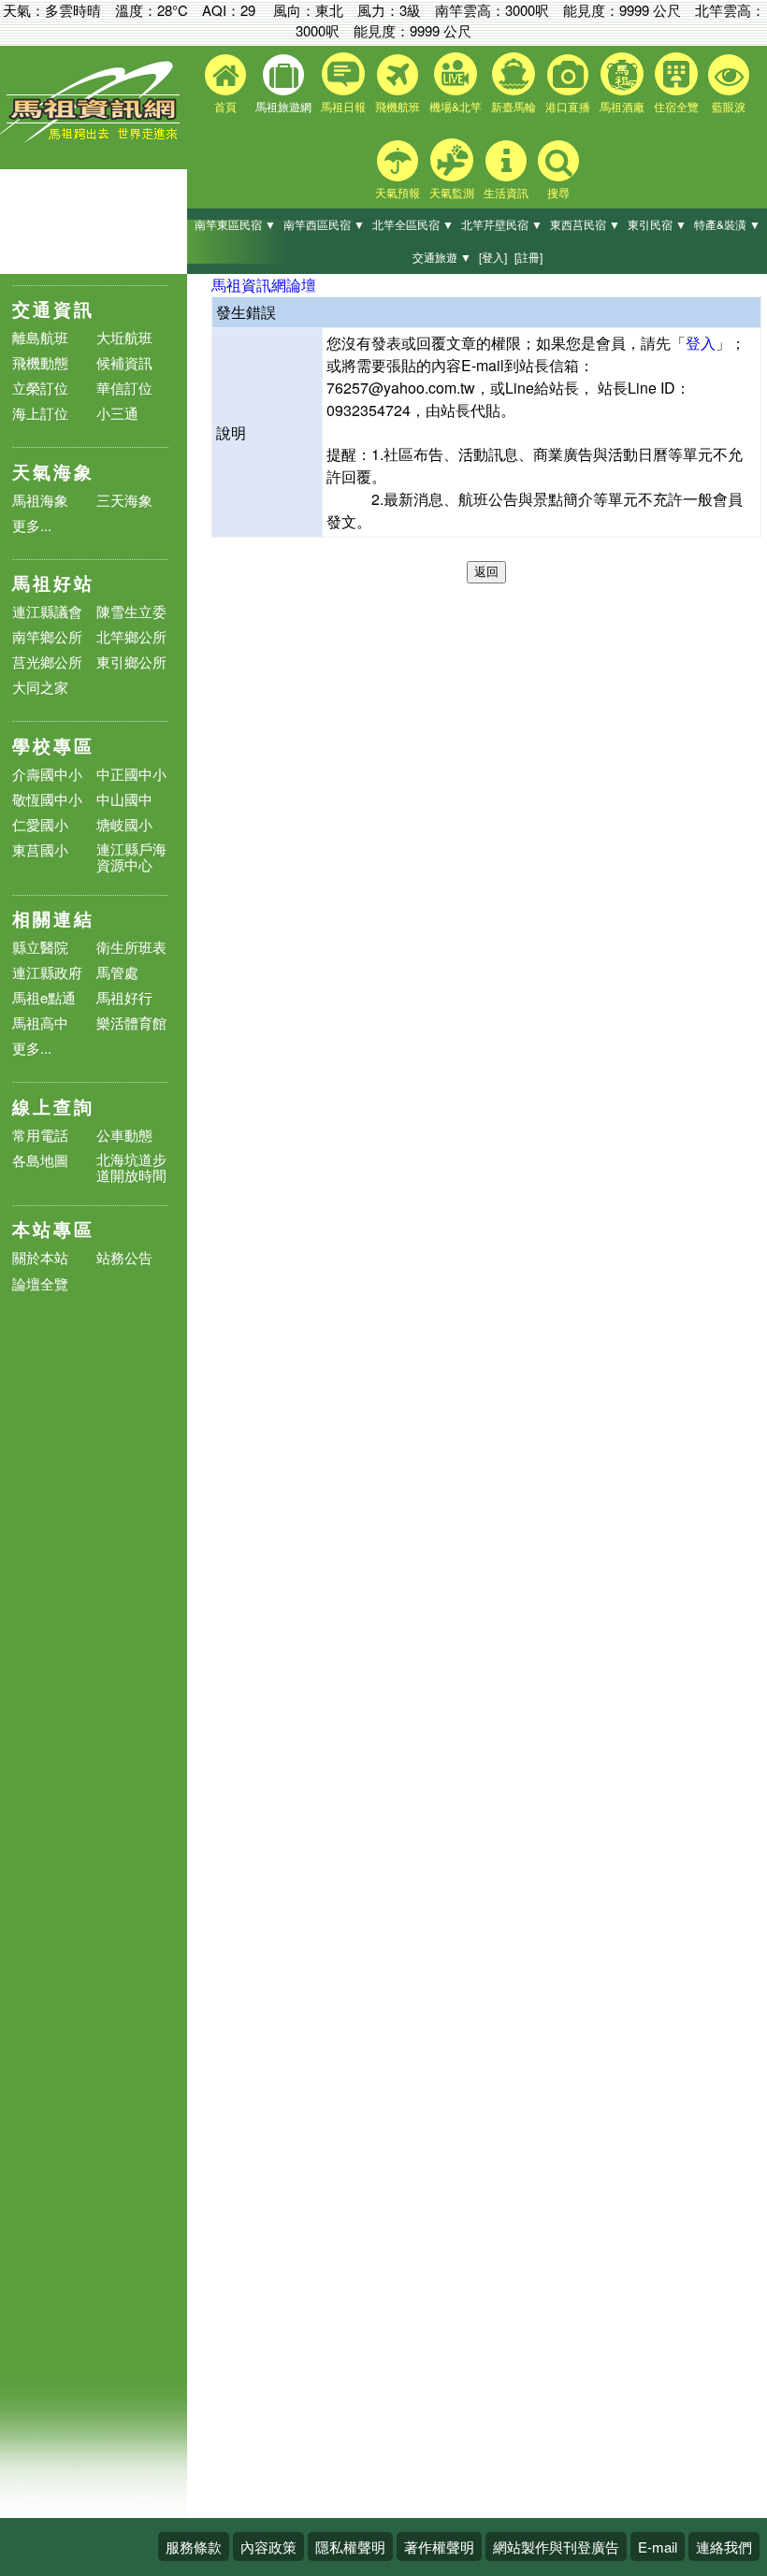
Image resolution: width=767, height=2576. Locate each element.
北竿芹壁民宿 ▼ (502, 224)
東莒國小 (40, 849)
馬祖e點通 (44, 997)
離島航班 (40, 337)
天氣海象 (53, 472)
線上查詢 (53, 1107)
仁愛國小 (40, 824)
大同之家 (40, 687)
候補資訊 (124, 362)
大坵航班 (124, 337)
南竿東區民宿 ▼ (235, 224)
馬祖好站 (53, 583)
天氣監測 (452, 192)
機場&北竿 (456, 106)
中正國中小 (131, 774)
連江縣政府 (47, 972)
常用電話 (40, 1135)
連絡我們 (724, 2547)
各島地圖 (40, 1160)
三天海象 (124, 500)
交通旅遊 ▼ (442, 257)
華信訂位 (124, 388)
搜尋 (558, 192)
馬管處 (117, 972)
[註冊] (528, 257)
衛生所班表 (131, 947)
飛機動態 (40, 362)
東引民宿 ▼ (657, 224)
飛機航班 (398, 106)
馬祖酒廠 (622, 106)
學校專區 (53, 746)
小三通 (117, 413)
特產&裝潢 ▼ (727, 224)
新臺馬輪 (514, 106)
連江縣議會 (47, 611)
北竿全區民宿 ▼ (413, 224)
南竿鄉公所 (47, 636)
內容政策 (268, 2547)
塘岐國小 (124, 824)
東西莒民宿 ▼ (585, 224)
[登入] (493, 257)
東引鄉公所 (131, 662)
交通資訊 (53, 309)
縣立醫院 (40, 947)
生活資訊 (506, 192)
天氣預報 (398, 192)
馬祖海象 (40, 500)
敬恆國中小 (47, 799)
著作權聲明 (439, 2547)
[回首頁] (94, 138)
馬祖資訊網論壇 (264, 285)
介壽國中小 (47, 774)
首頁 (225, 106)
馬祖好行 (124, 997)
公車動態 (124, 1135)
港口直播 (568, 106)
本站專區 (53, 1229)
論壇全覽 (40, 1284)
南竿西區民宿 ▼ (324, 224)
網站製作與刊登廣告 (556, 2547)
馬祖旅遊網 (283, 106)
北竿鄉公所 (131, 636)
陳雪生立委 (131, 611)
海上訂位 (40, 413)
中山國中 (124, 799)
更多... (32, 525)
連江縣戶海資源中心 (131, 856)
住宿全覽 (676, 106)
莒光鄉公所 (47, 662)
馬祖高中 (40, 1022)
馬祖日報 (343, 106)
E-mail (658, 2547)
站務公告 (124, 1258)
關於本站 (40, 1258)
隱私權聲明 (350, 2547)
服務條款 (194, 2547)
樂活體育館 (131, 1022)
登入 (701, 343)
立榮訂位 (40, 388)
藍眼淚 (729, 106)
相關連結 (53, 919)
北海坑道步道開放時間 (131, 1167)
